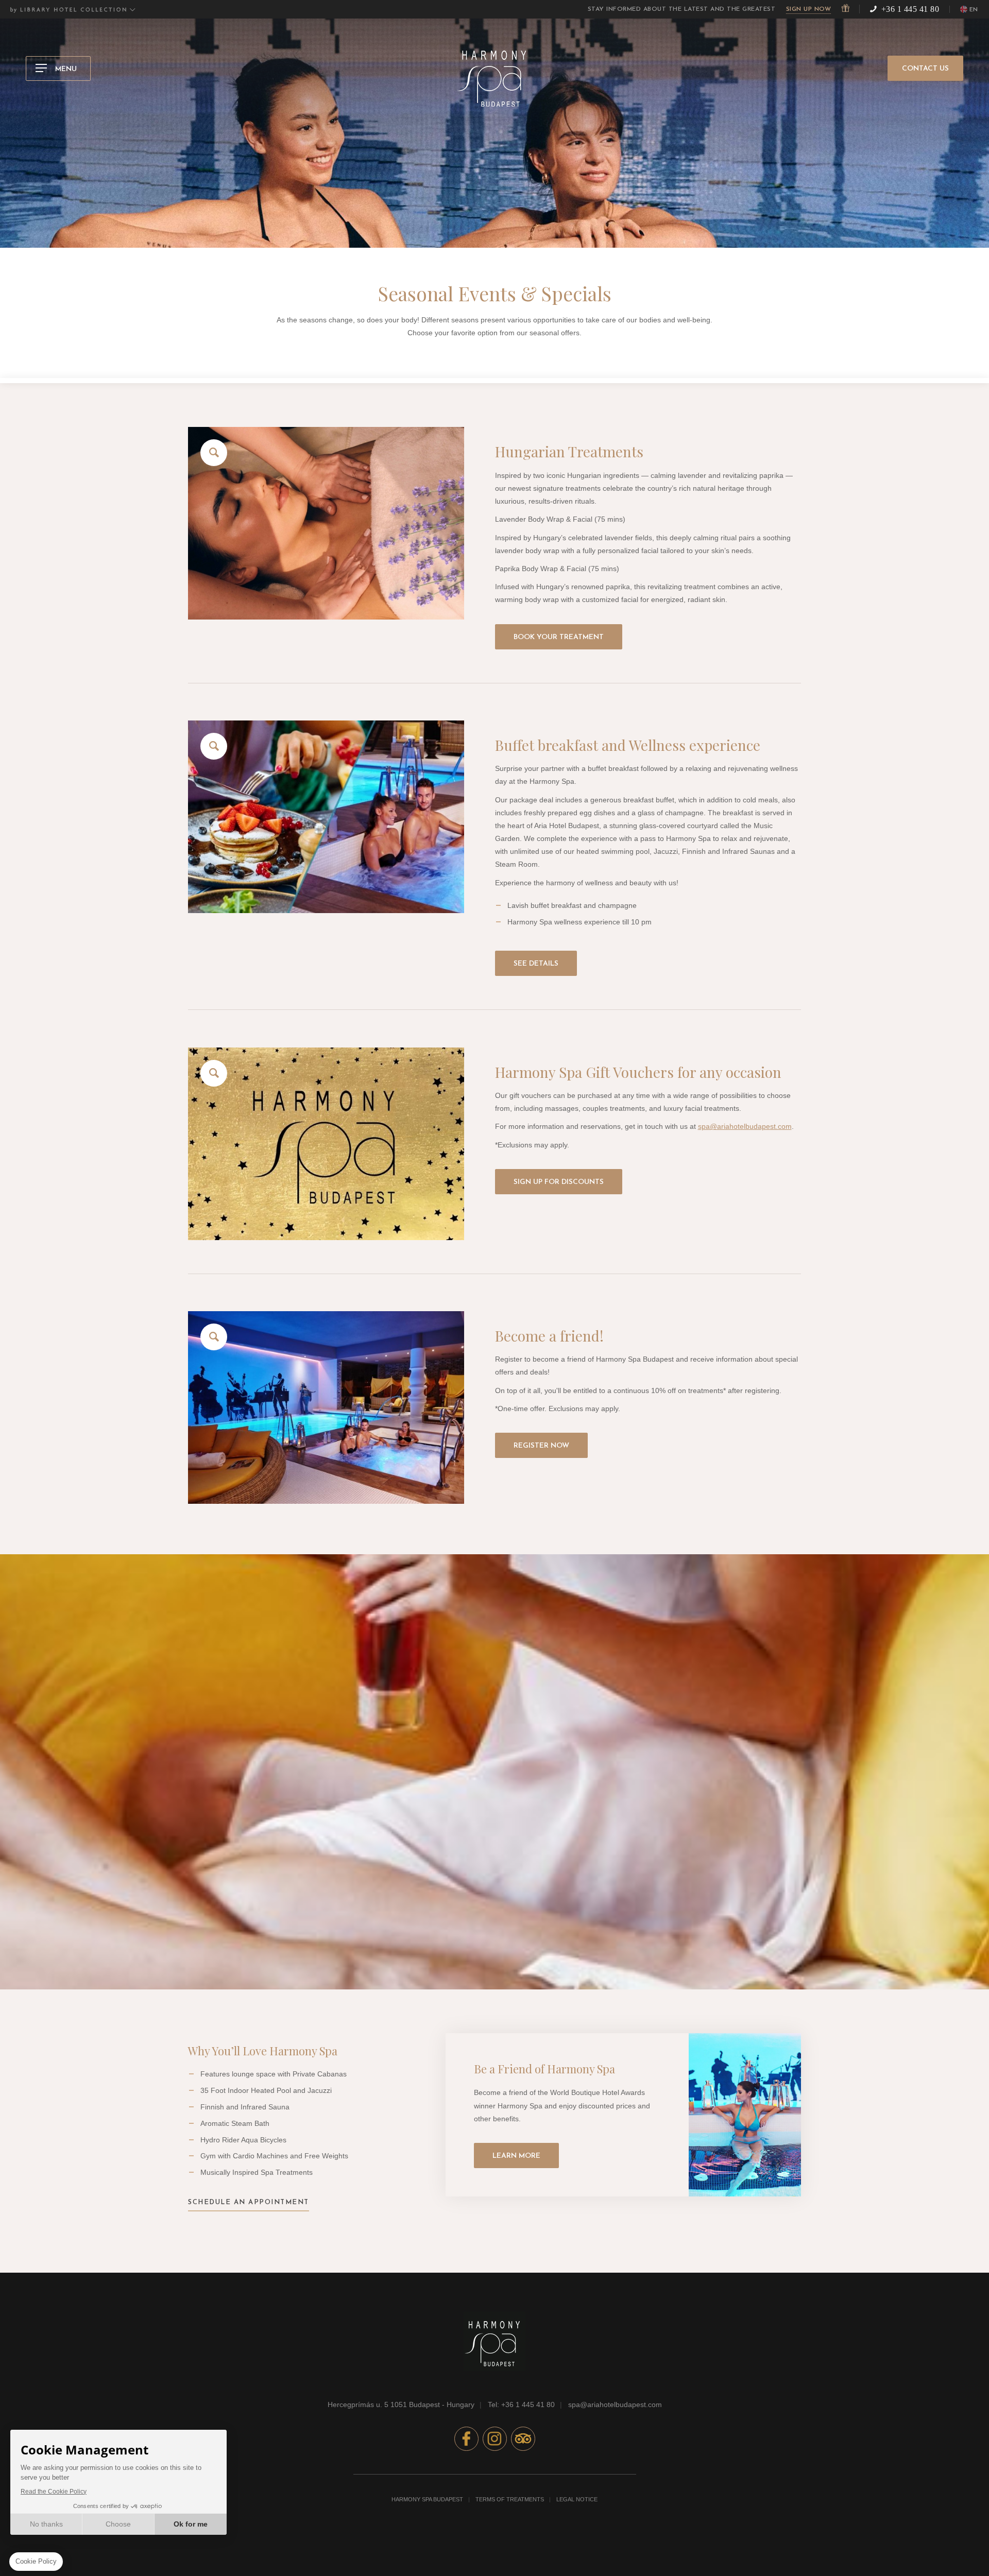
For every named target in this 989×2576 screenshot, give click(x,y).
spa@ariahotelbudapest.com (745, 1126)
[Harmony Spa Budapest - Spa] (326, 523)
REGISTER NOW (541, 1446)
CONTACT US (925, 69)
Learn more (516, 2156)
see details (536, 964)
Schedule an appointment (249, 2202)
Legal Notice (577, 2499)
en (974, 10)
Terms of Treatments (510, 2499)
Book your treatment (559, 637)
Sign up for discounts (559, 1182)
